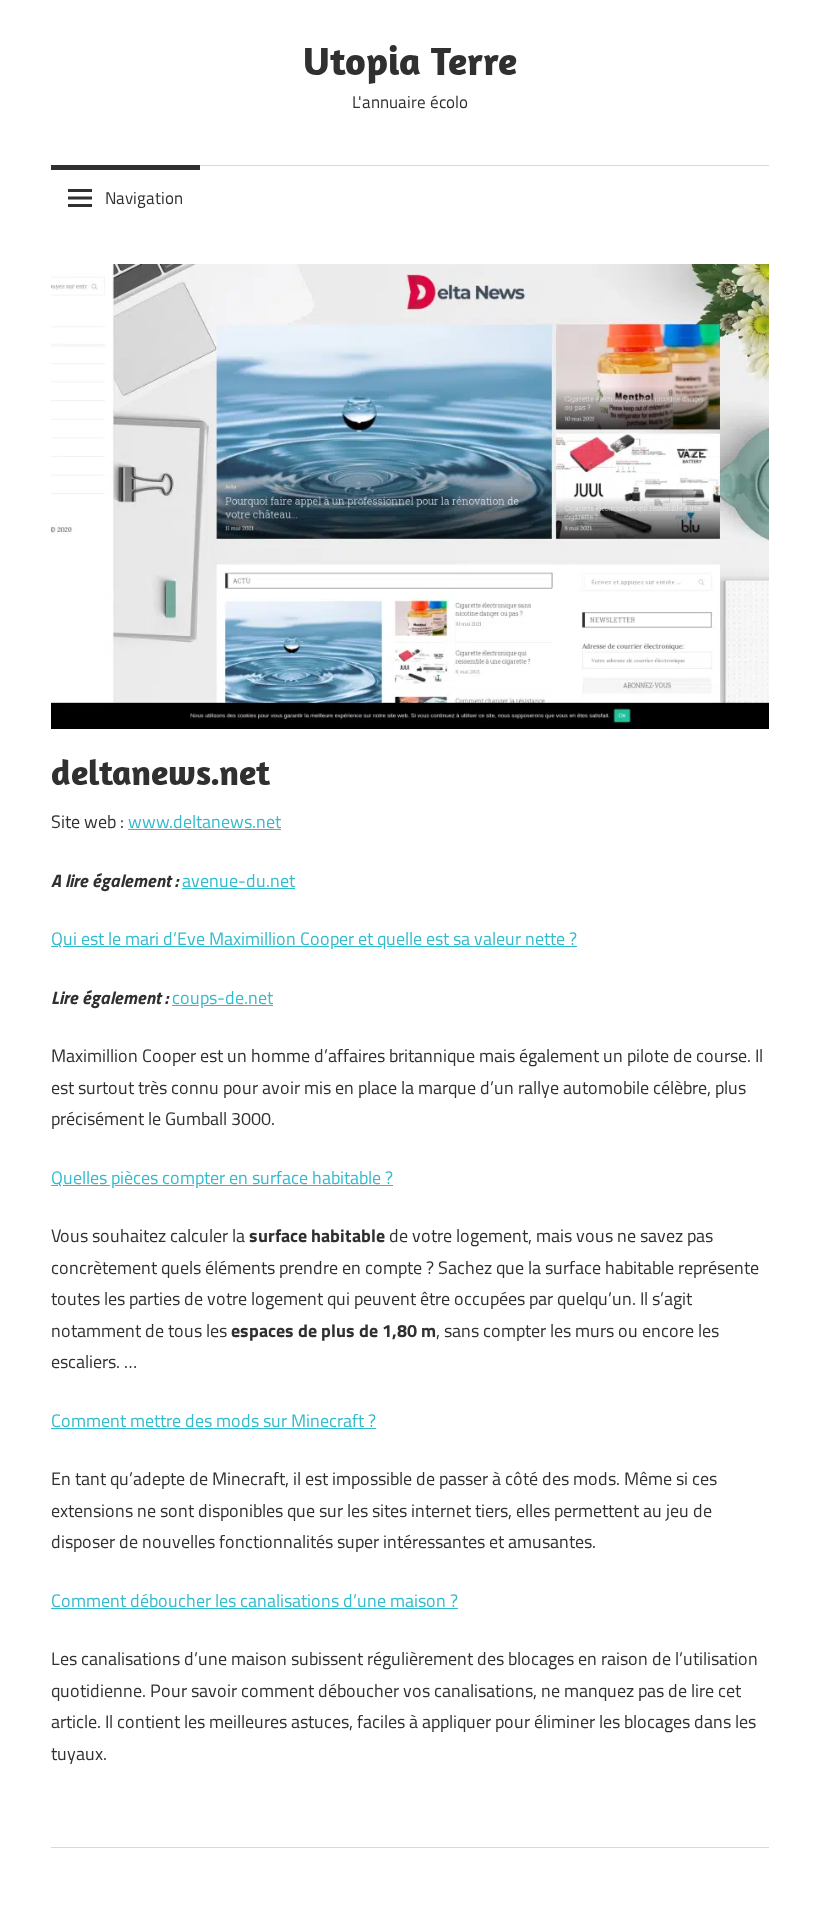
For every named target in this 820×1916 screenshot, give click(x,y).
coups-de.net (222, 997)
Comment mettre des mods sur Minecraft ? (213, 1420)
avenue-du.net (238, 880)
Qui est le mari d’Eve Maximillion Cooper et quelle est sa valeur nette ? (314, 938)
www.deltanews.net (204, 821)
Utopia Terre (410, 60)
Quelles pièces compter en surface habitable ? (222, 1177)
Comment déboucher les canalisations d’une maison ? (254, 1600)
